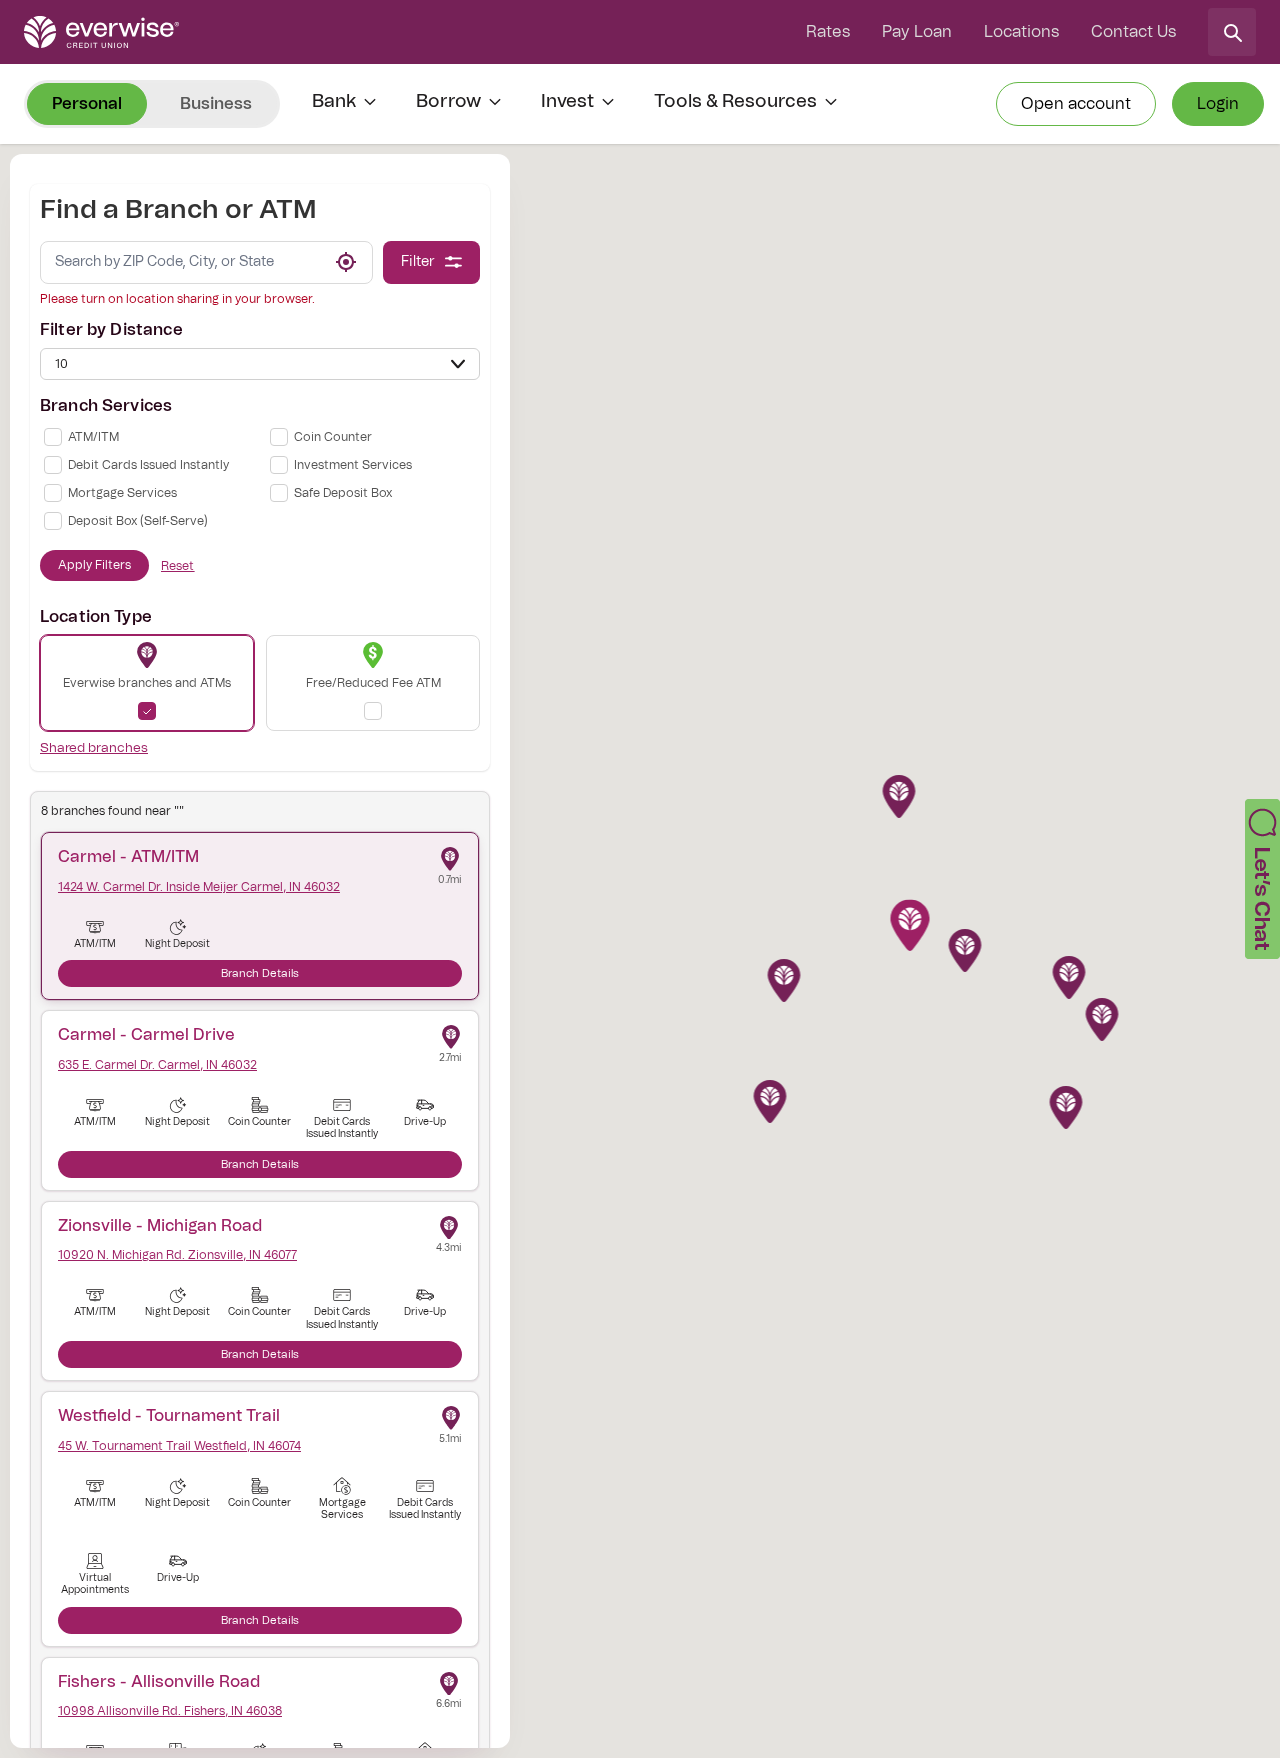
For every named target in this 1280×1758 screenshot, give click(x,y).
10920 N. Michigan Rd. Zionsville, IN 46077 (177, 1255)
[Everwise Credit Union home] (101, 32)
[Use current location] (346, 263)
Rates (828, 32)
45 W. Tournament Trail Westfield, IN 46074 (179, 1446)
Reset (178, 566)
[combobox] (180, 263)
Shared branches (94, 748)
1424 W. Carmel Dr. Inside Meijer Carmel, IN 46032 (199, 887)
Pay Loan (917, 32)
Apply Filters (94, 565)
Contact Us (1133, 32)
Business (216, 104)
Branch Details (260, 973)
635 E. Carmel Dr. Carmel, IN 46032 (157, 1065)
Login (1218, 104)
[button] (910, 929)
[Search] (1232, 32)
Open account (1076, 104)
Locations (1021, 32)
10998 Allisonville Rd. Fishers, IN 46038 (170, 1711)
